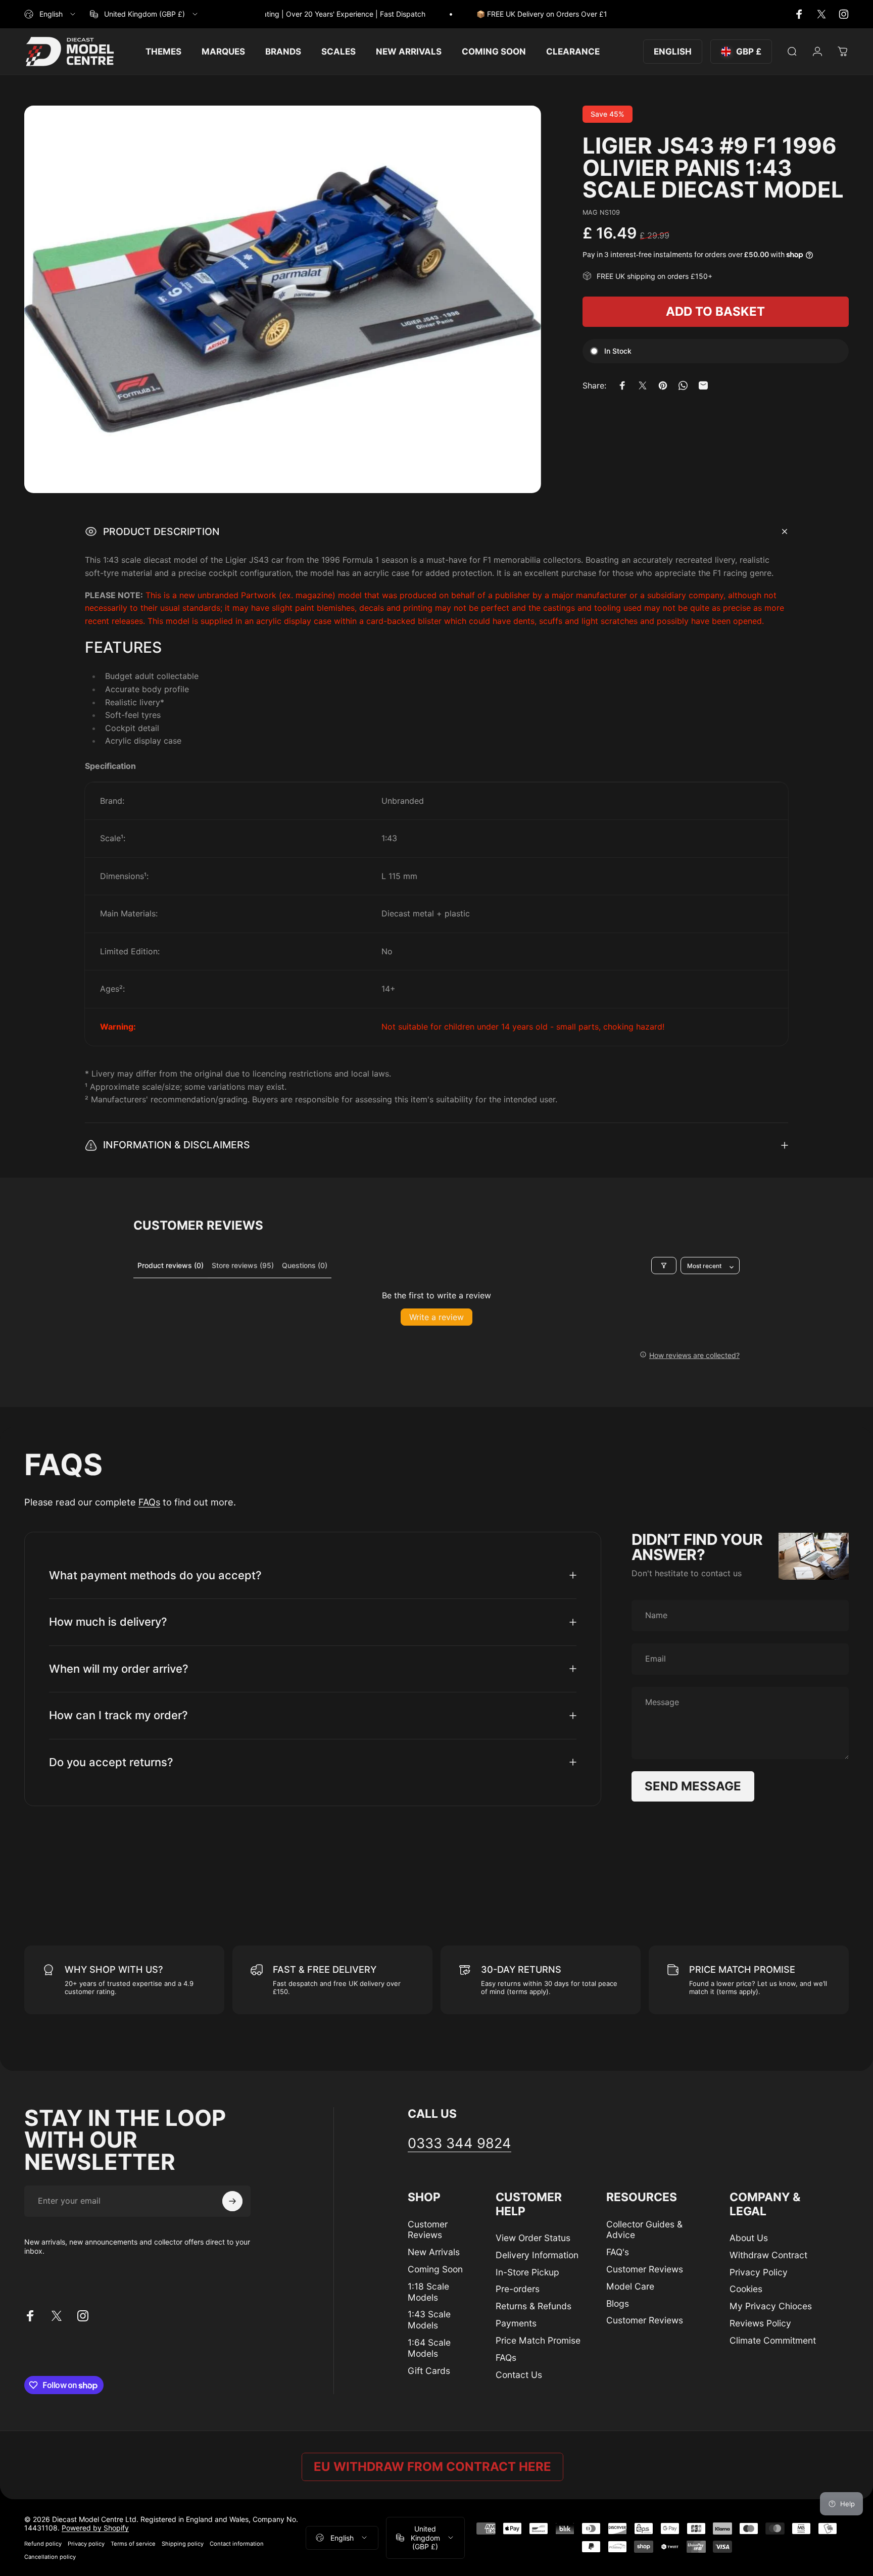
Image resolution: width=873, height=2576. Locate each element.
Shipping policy (183, 2544)
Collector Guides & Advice (644, 2230)
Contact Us (519, 2375)
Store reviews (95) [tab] (243, 1265)
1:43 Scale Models (429, 2320)
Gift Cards (429, 2371)
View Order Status (533, 2238)
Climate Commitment (773, 2340)
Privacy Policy (759, 2272)
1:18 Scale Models (428, 2292)
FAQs (149, 1502)
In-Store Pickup (527, 2272)
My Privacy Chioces (771, 2306)
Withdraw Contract (768, 2255)
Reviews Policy (760, 2323)
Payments (516, 2323)
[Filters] (664, 1266)
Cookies (746, 2289)
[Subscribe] (232, 2201)
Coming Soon (435, 2269)
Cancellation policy (50, 2557)
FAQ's (618, 2252)
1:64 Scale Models (429, 2348)
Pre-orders (518, 2289)
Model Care (630, 2286)
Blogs (618, 2303)
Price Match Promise (538, 2340)
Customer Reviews (428, 2230)
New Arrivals (434, 2252)
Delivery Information (537, 2255)
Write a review (437, 1317)
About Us (749, 2238)
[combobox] (51, 14)
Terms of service (133, 2544)
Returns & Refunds (533, 2306)
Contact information (237, 2544)
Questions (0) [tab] (305, 1265)
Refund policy (43, 2544)
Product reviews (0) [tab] (171, 1265)
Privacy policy (86, 2544)
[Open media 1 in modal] (283, 299)
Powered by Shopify (95, 2528)
